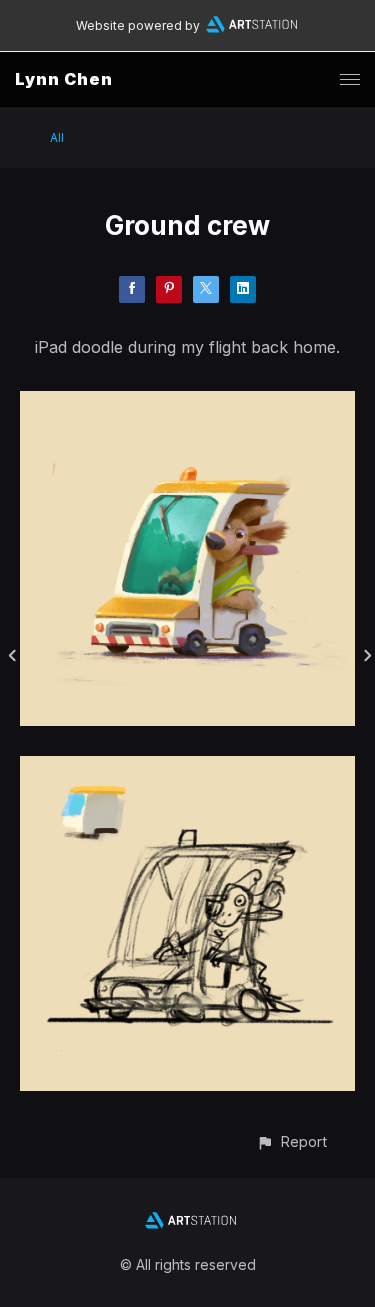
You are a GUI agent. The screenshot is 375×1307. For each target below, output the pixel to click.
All (57, 137)
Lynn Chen (64, 79)
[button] (291, 1141)
